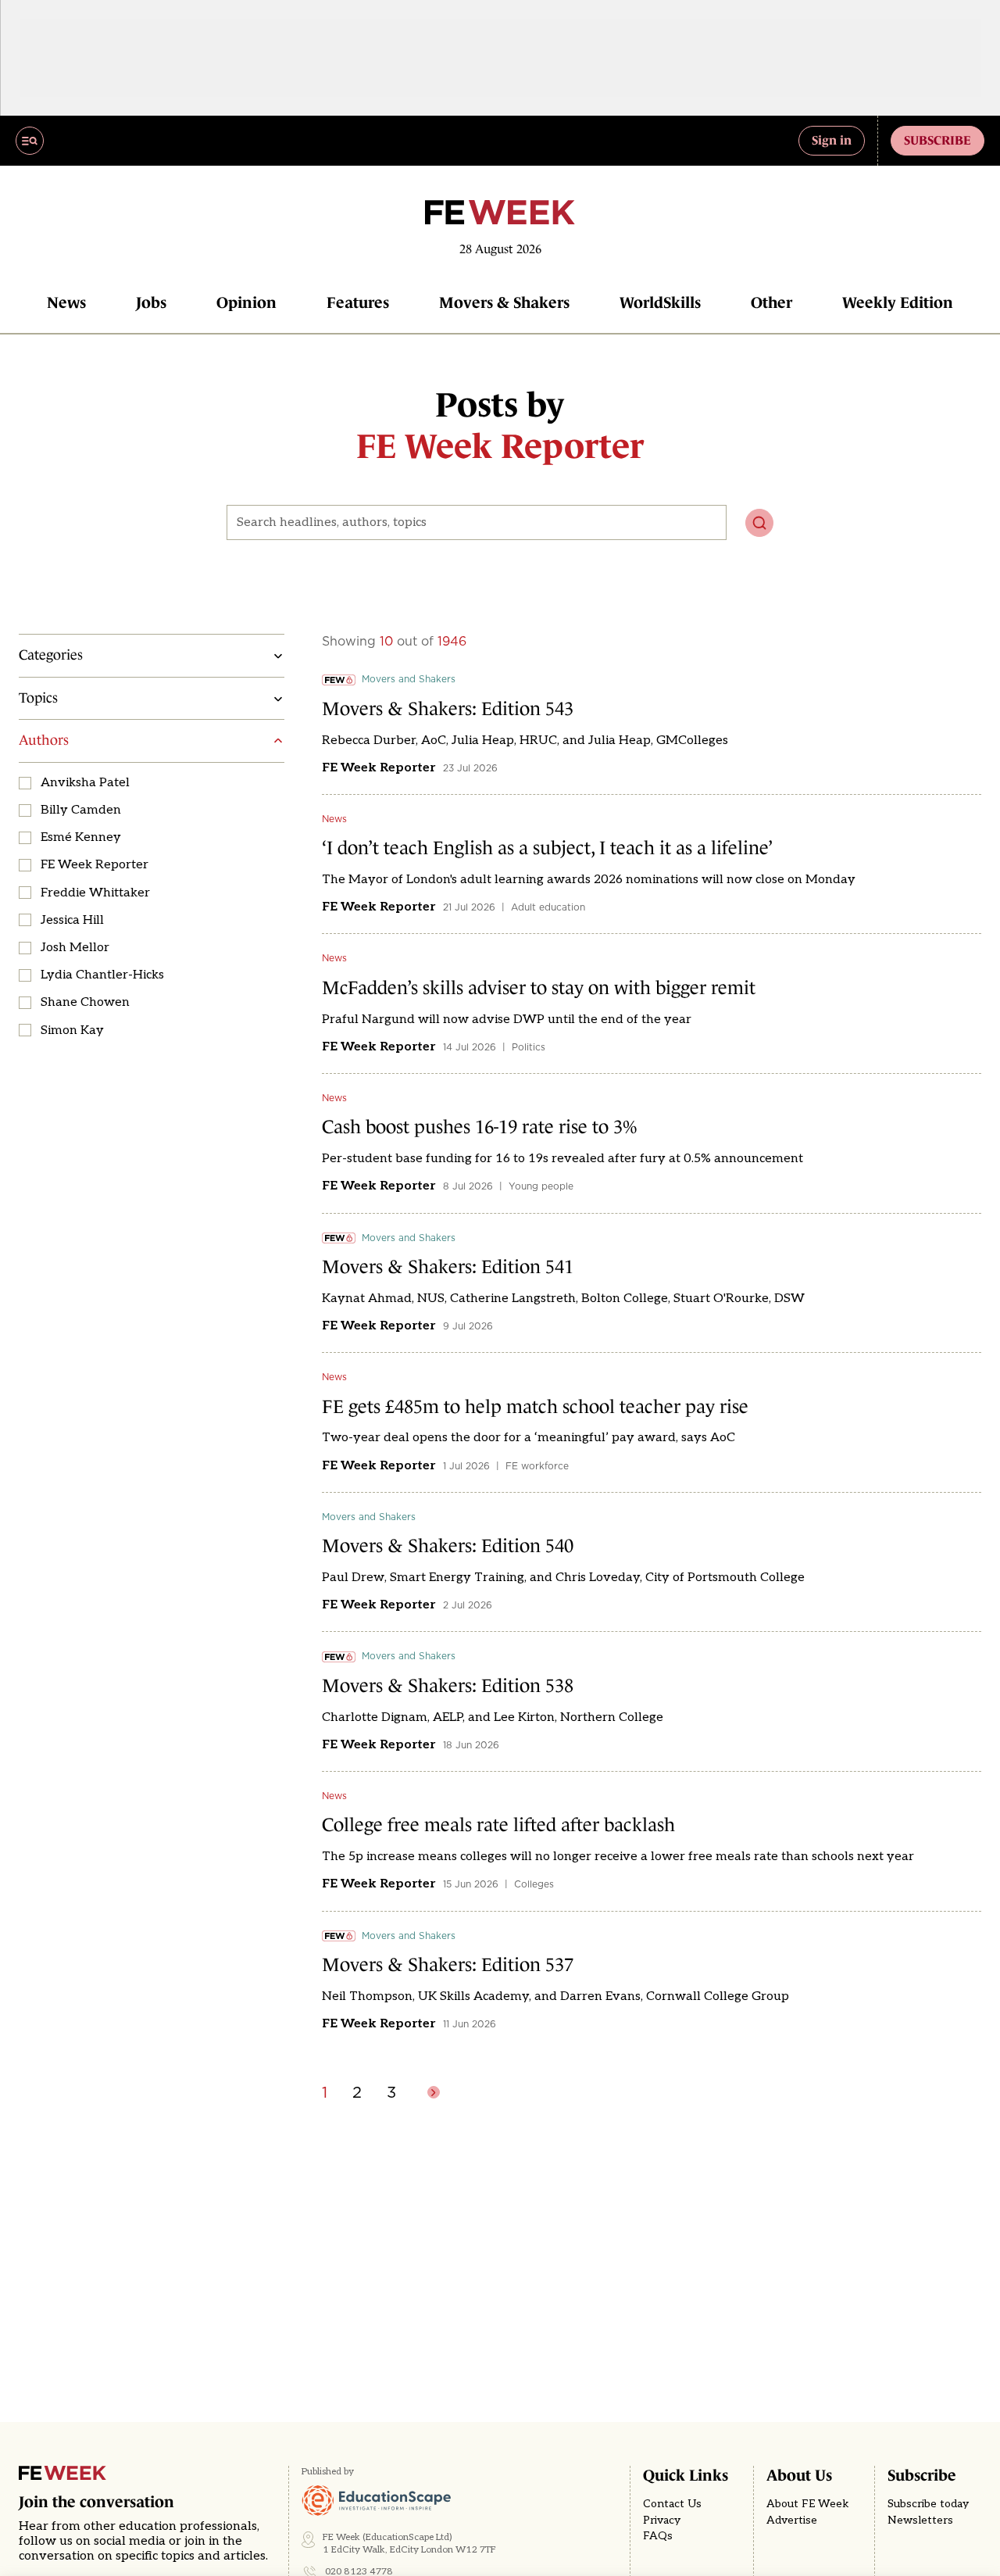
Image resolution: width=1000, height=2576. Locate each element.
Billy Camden (81, 810)
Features (358, 302)
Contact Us (672, 2504)
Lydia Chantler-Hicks (102, 975)
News (66, 302)
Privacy (662, 2521)
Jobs (151, 302)
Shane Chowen (85, 1002)
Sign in (832, 140)
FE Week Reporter (95, 865)
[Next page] (434, 2092)
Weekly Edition (898, 302)
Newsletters (920, 2521)
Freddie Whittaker (95, 893)
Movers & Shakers (504, 302)
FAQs (658, 2536)
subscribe (937, 140)
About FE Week (808, 2504)
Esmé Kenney (81, 837)
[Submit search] (759, 523)
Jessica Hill (72, 920)
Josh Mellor (75, 948)
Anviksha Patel (85, 783)
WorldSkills (660, 302)
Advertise (792, 2521)
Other (771, 302)
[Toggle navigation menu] (30, 141)
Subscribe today (928, 2504)
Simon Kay (72, 1030)
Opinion (246, 302)
